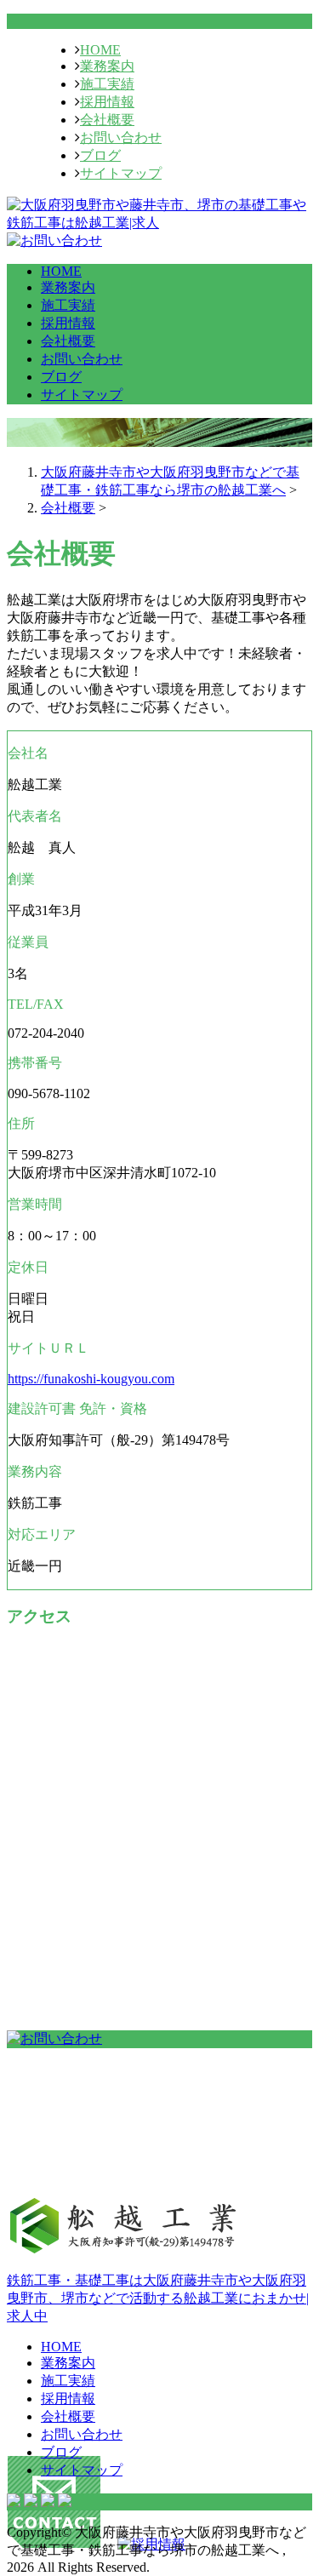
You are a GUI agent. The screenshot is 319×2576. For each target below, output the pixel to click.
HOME (100, 50)
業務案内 (107, 66)
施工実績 (107, 84)
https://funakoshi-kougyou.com (91, 1379)
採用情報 (107, 102)
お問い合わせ (121, 137)
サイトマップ (121, 173)
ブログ (100, 155)
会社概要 (107, 120)
